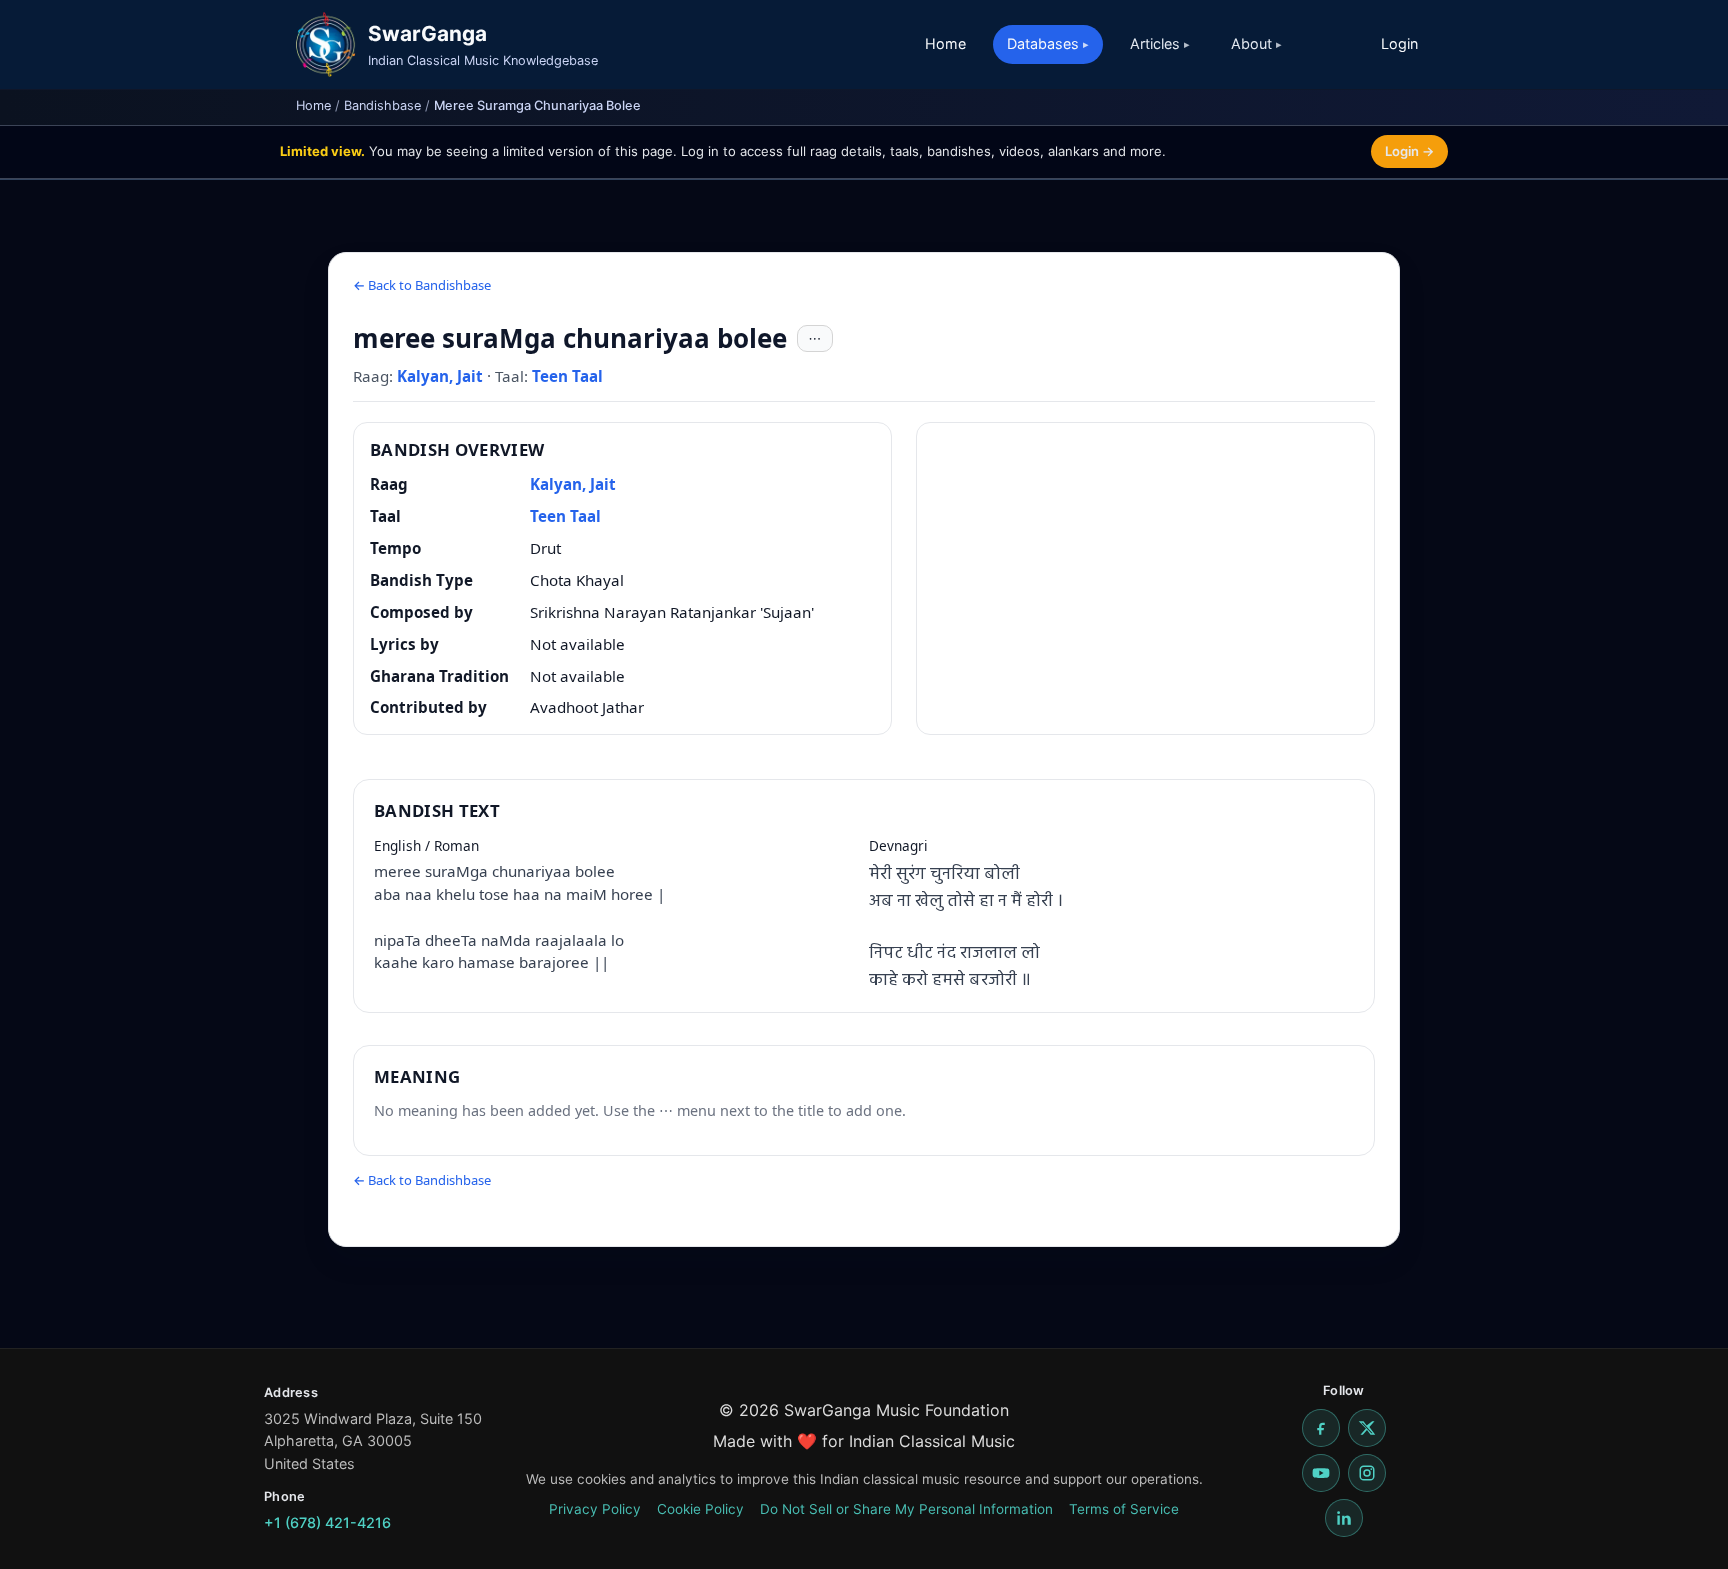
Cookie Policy (700, 1509)
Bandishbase (382, 105)
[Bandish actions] (815, 339)
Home (945, 43)
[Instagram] (1367, 1473)
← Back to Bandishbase (422, 285)
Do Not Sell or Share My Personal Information (906, 1509)
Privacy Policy (595, 1509)
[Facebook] (1321, 1428)
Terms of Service (1124, 1509)
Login (1399, 43)
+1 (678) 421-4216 (327, 1522)
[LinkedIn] (1344, 1518)
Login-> (1409, 151)
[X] (1367, 1428)
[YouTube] (1321, 1473)
